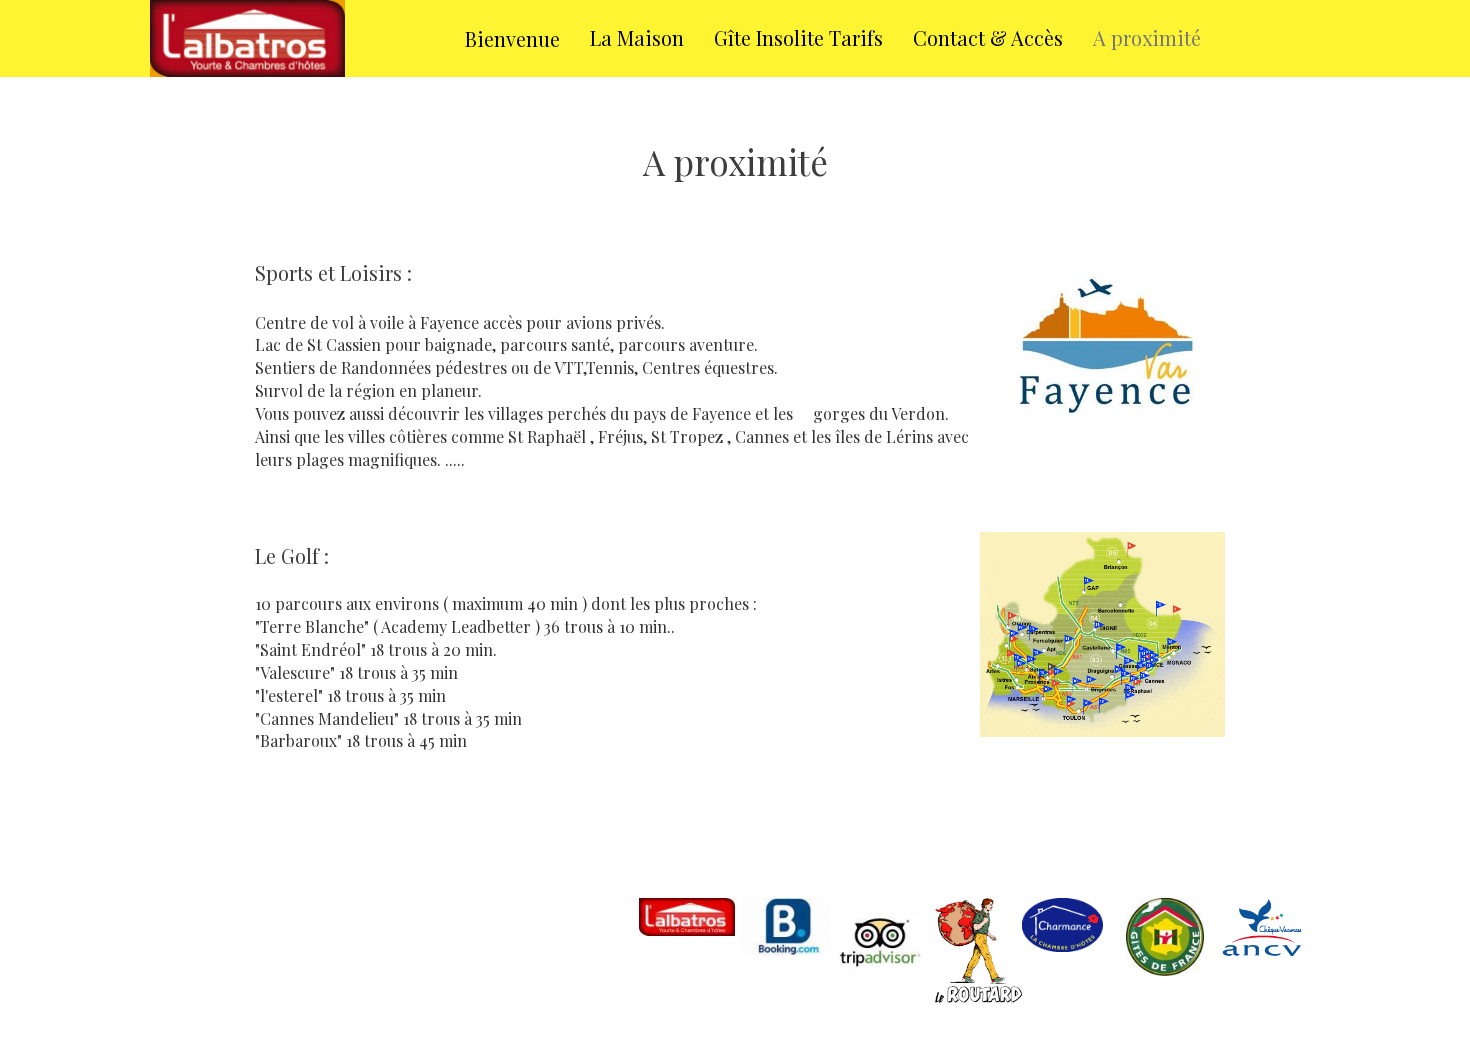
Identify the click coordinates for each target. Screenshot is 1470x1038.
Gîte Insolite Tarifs (798, 37)
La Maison (637, 37)
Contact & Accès (988, 37)
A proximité (1147, 37)
